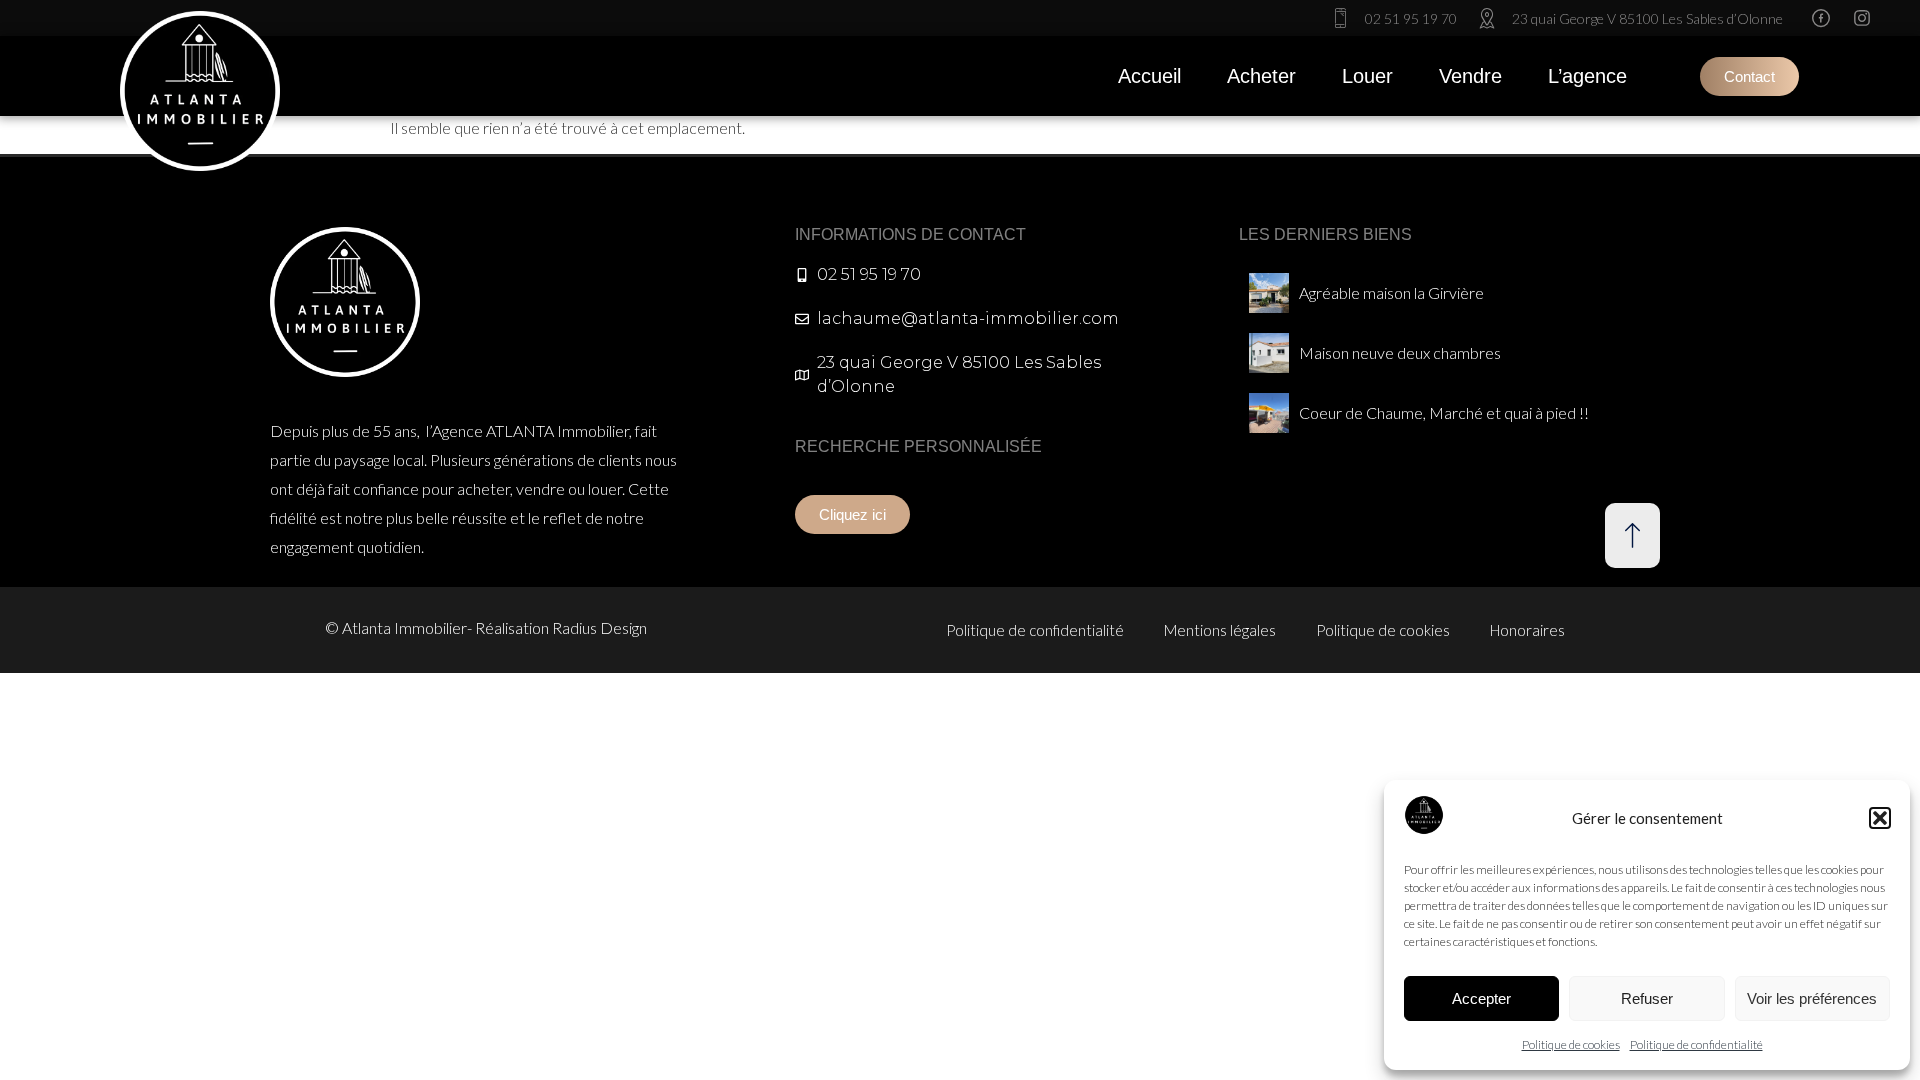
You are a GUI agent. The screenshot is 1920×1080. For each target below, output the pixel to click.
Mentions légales (1220, 630)
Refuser (1647, 998)
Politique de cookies (1571, 1044)
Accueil (1149, 76)
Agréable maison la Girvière (1391, 292)
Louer (1367, 76)
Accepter (1481, 998)
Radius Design (599, 627)
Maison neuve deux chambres (1400, 352)
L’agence (1587, 76)
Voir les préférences (1812, 998)
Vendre (1470, 76)
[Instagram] (1862, 18)
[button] (1880, 818)
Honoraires (1527, 630)
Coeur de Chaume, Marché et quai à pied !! (1444, 412)
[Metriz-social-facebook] (1821, 18)
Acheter (1261, 76)
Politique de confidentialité (1696, 1044)
